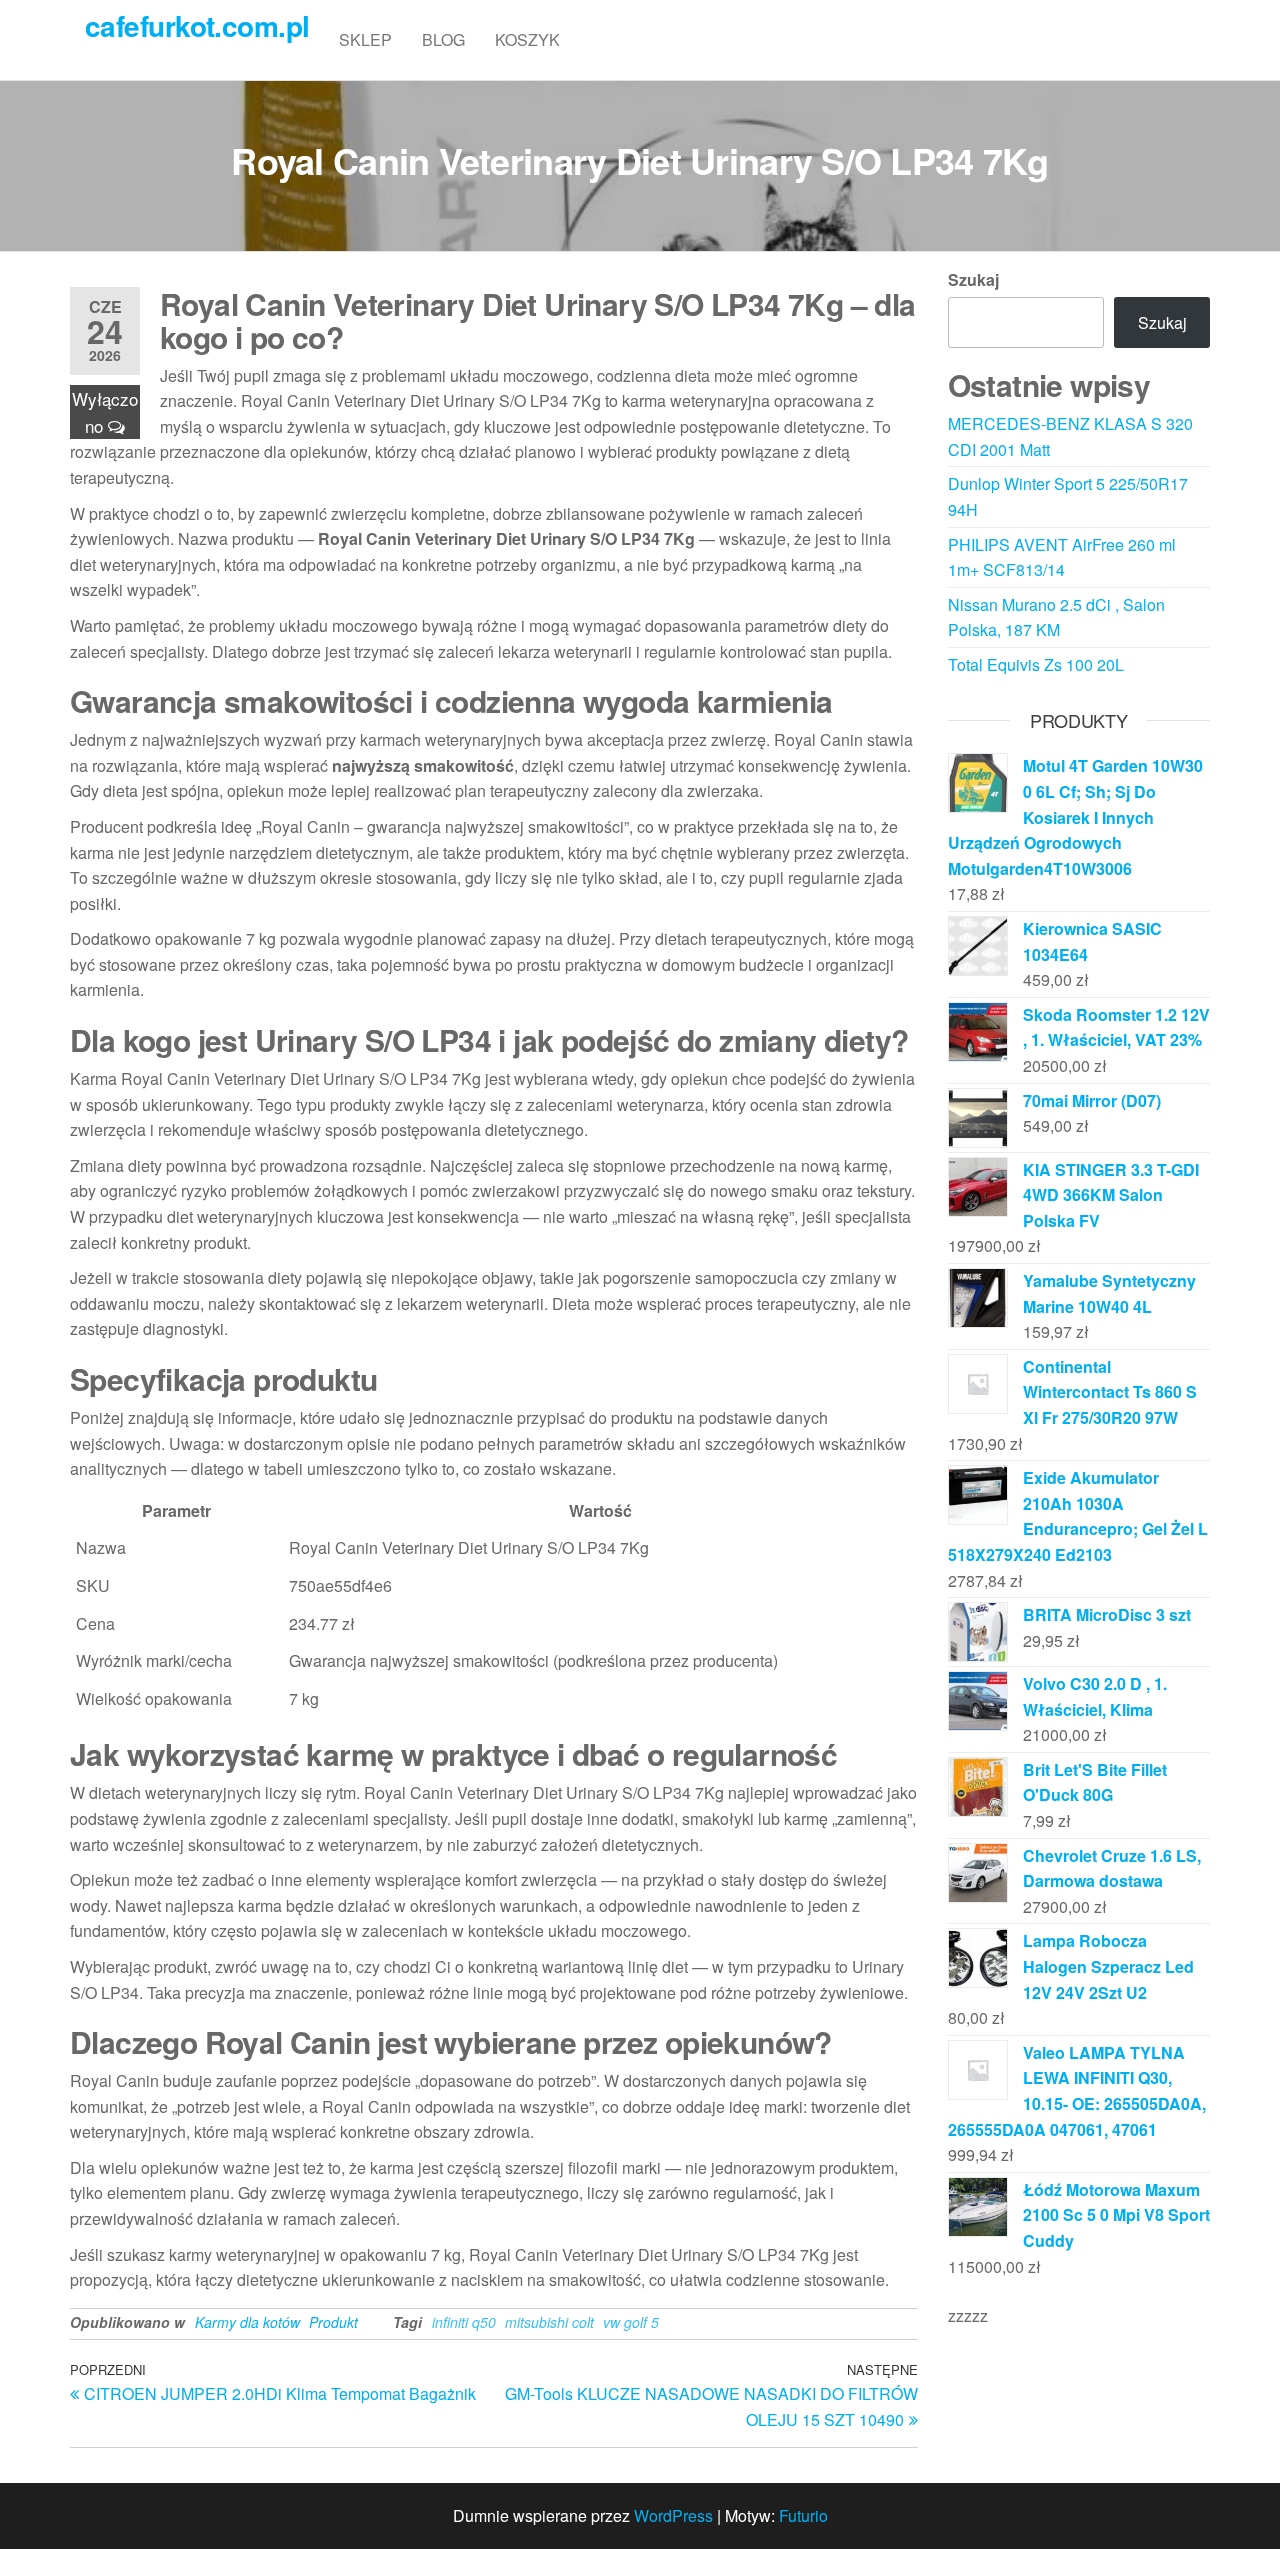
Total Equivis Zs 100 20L (1036, 664)
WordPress (673, 2515)
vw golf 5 (631, 2322)
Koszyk (527, 39)
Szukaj (973, 279)
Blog (443, 39)
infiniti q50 (464, 2322)
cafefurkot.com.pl (197, 25)
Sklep (365, 39)
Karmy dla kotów (247, 2322)
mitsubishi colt (549, 2322)
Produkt (333, 2322)
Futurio (803, 2515)
